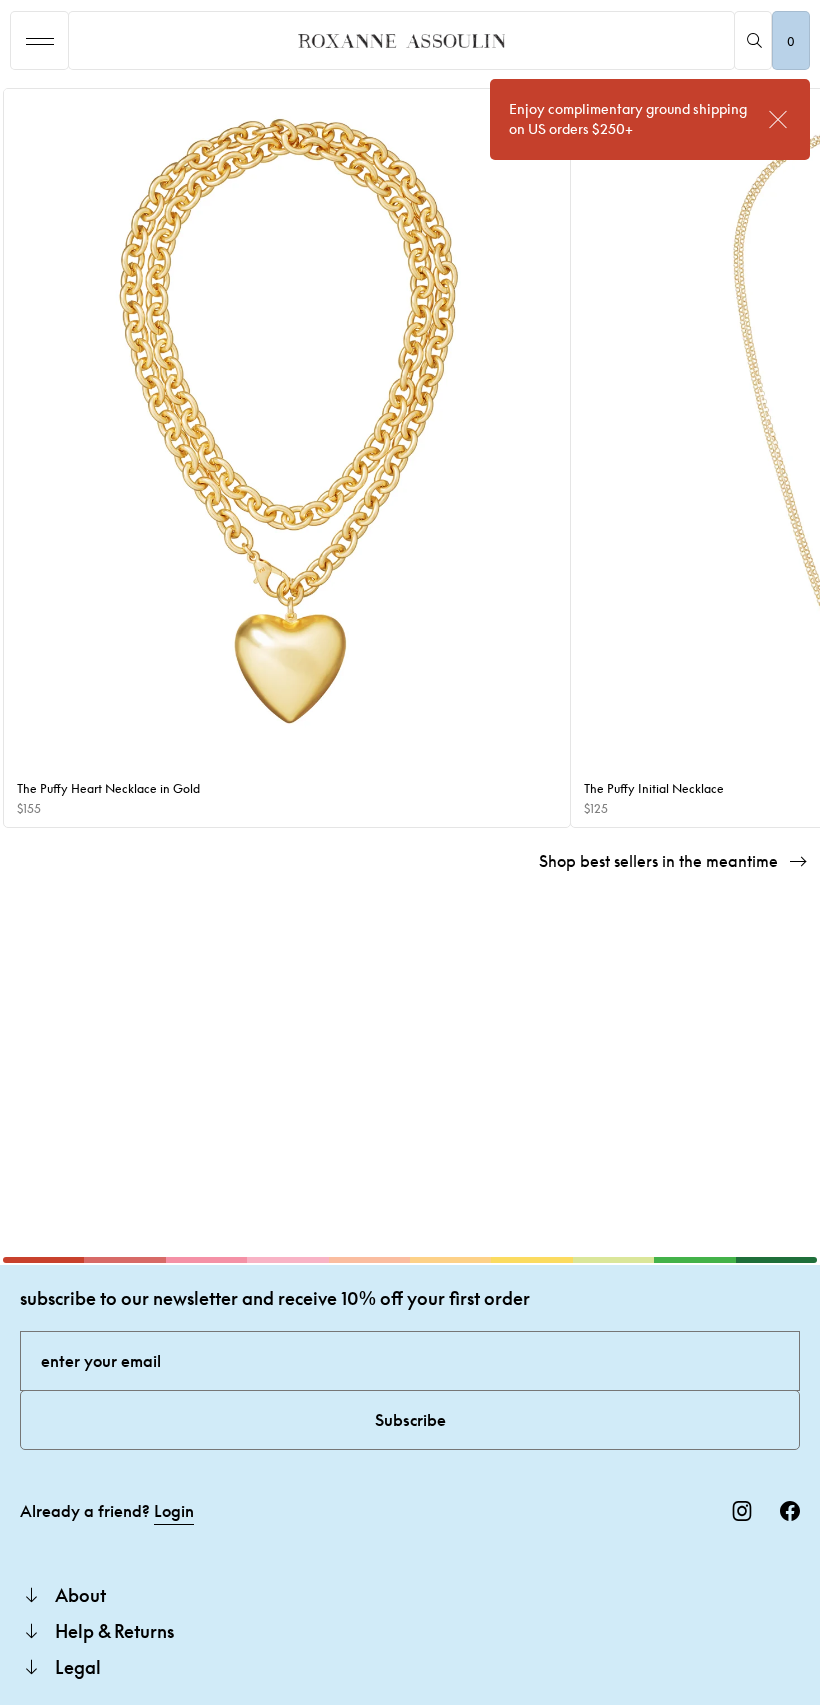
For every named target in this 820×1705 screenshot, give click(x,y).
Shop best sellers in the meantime (658, 861)
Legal (78, 1667)
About (80, 1595)
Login (174, 1511)
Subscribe (410, 1420)
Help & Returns (114, 1631)
